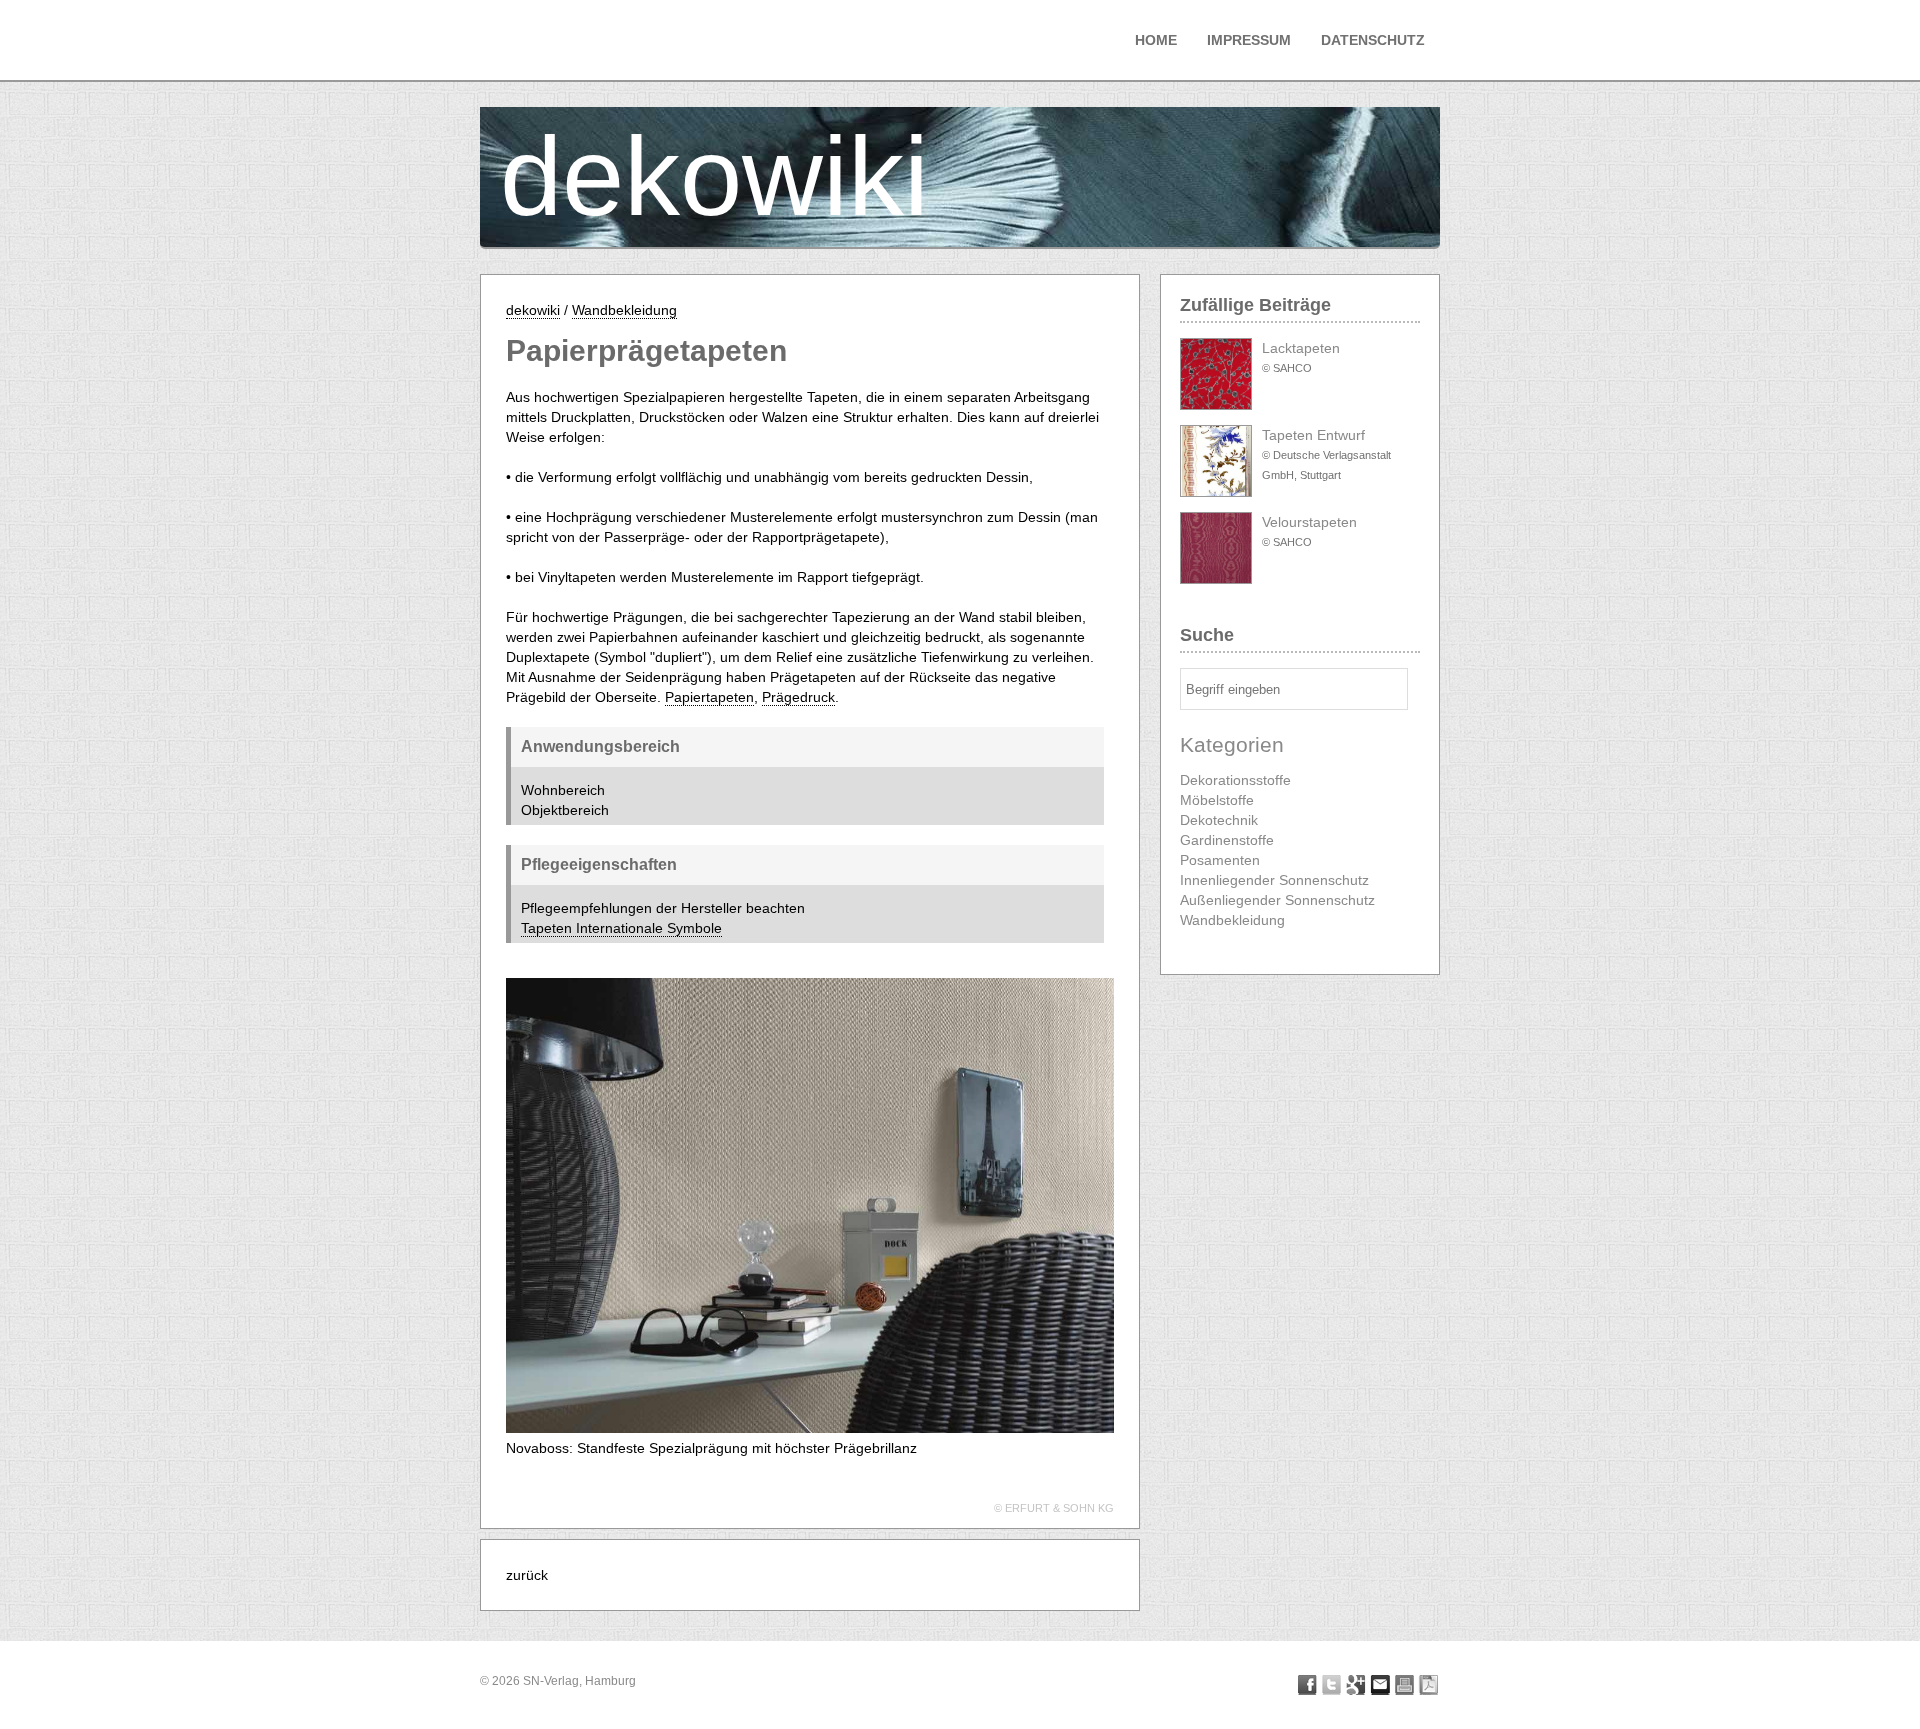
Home (1156, 40)
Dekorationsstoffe (1235, 780)
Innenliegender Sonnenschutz (1274, 880)
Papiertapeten (709, 697)
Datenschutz (1373, 40)
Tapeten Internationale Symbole (621, 928)
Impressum (1249, 40)
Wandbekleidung (624, 310)
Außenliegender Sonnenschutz (1277, 900)
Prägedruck (798, 697)
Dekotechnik (1219, 820)
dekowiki (714, 176)
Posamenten (1220, 860)
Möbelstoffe (1217, 800)
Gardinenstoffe (1227, 840)
